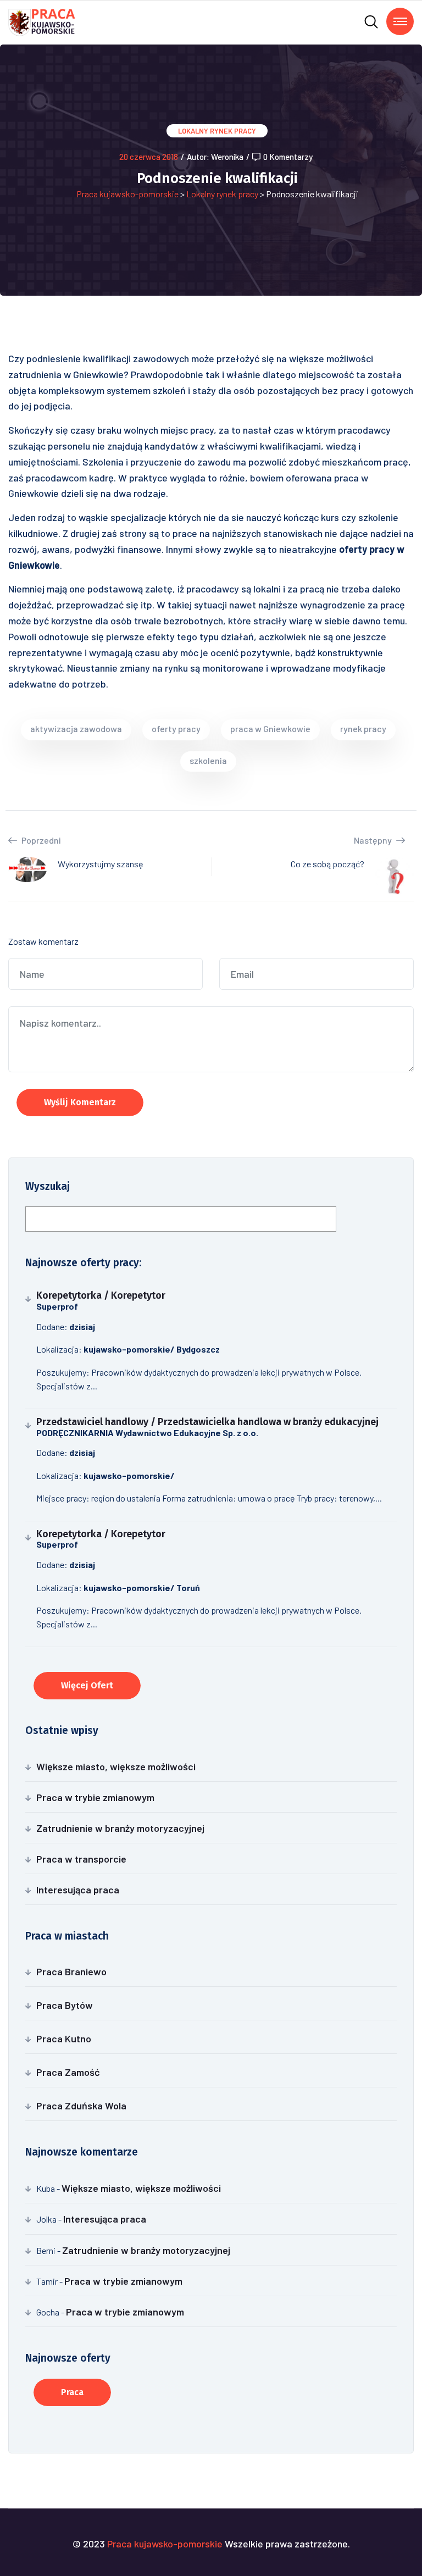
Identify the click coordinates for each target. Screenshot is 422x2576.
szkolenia (208, 760)
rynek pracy (363, 729)
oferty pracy (176, 729)
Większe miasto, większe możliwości (116, 1766)
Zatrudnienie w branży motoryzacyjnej (120, 1828)
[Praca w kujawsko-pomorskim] (42, 21)
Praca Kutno (64, 2038)
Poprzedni (40, 840)
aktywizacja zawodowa (76, 729)
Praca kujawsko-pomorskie (127, 194)
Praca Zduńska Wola (81, 2106)
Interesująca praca (78, 1890)
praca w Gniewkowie (270, 729)
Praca (72, 2392)
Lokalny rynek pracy (217, 131)
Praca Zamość (68, 2072)
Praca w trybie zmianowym (95, 1797)
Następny (374, 840)
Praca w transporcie (81, 1859)
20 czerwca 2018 (149, 157)
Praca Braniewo (71, 1971)
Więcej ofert (87, 1685)
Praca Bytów (65, 2005)
